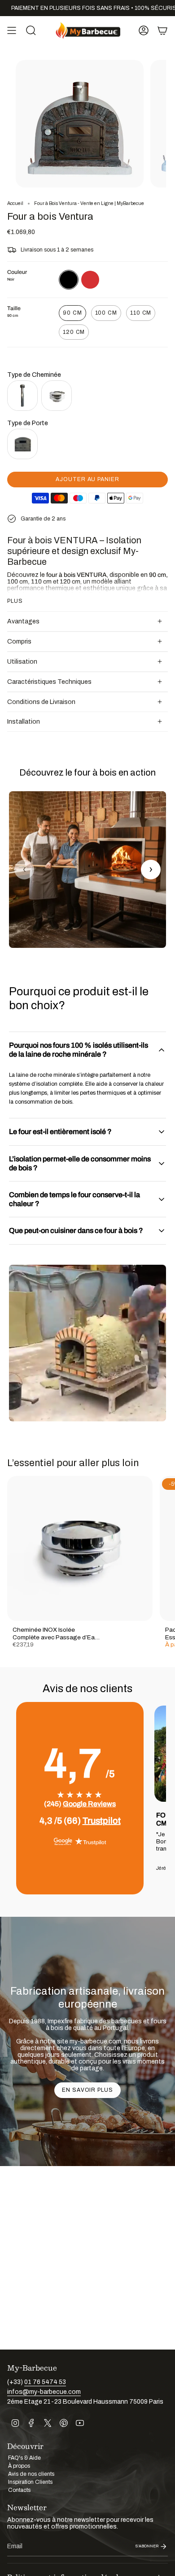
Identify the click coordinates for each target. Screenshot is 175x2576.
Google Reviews (89, 1804)
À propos (19, 2466)
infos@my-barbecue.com (44, 2392)
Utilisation (22, 662)
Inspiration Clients (30, 2482)
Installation (24, 722)
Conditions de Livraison (41, 702)
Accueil (15, 203)
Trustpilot (102, 1821)
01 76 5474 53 (45, 2382)
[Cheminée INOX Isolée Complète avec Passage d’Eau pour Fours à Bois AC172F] (80, 1548)
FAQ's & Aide (24, 2458)
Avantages (23, 621)
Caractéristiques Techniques (49, 682)
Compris (19, 642)
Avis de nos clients (31, 2474)
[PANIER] (162, 30)
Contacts (19, 2490)
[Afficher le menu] (12, 30)
